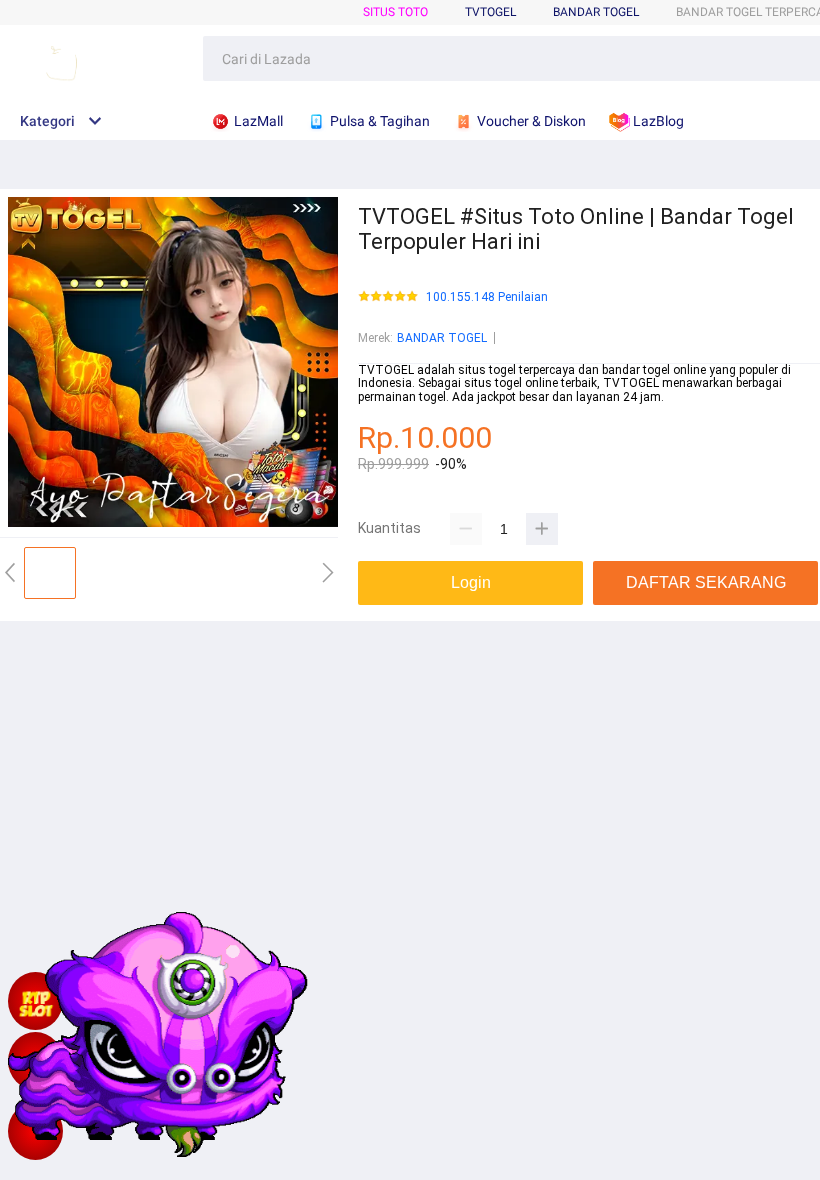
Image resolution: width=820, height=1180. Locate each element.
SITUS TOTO (395, 12)
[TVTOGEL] (35, 1131)
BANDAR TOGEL (596, 12)
